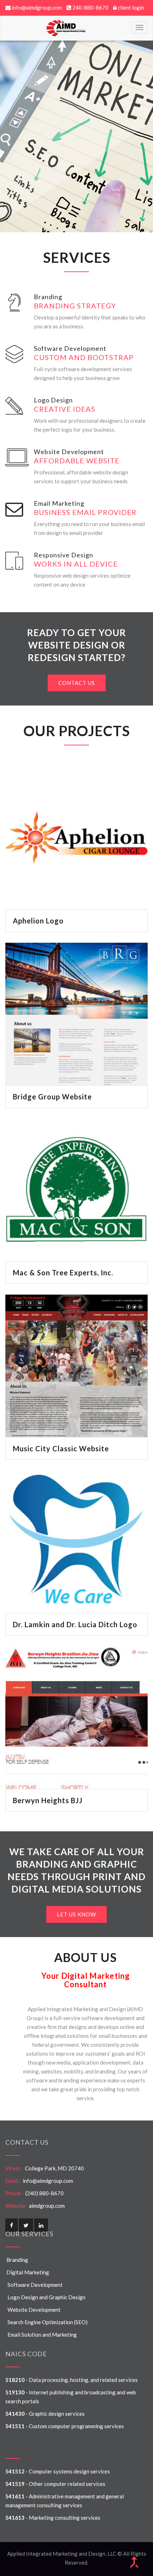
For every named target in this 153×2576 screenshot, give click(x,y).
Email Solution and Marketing (41, 2335)
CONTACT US (77, 683)
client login (131, 7)
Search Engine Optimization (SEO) (46, 2322)
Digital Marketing (27, 2272)
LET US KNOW (76, 1914)
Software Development (34, 2285)
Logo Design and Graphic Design (45, 2297)
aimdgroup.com (46, 2206)
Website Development (33, 2310)
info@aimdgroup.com (37, 7)
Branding (17, 2260)
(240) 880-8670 (43, 2193)
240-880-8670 (90, 7)
